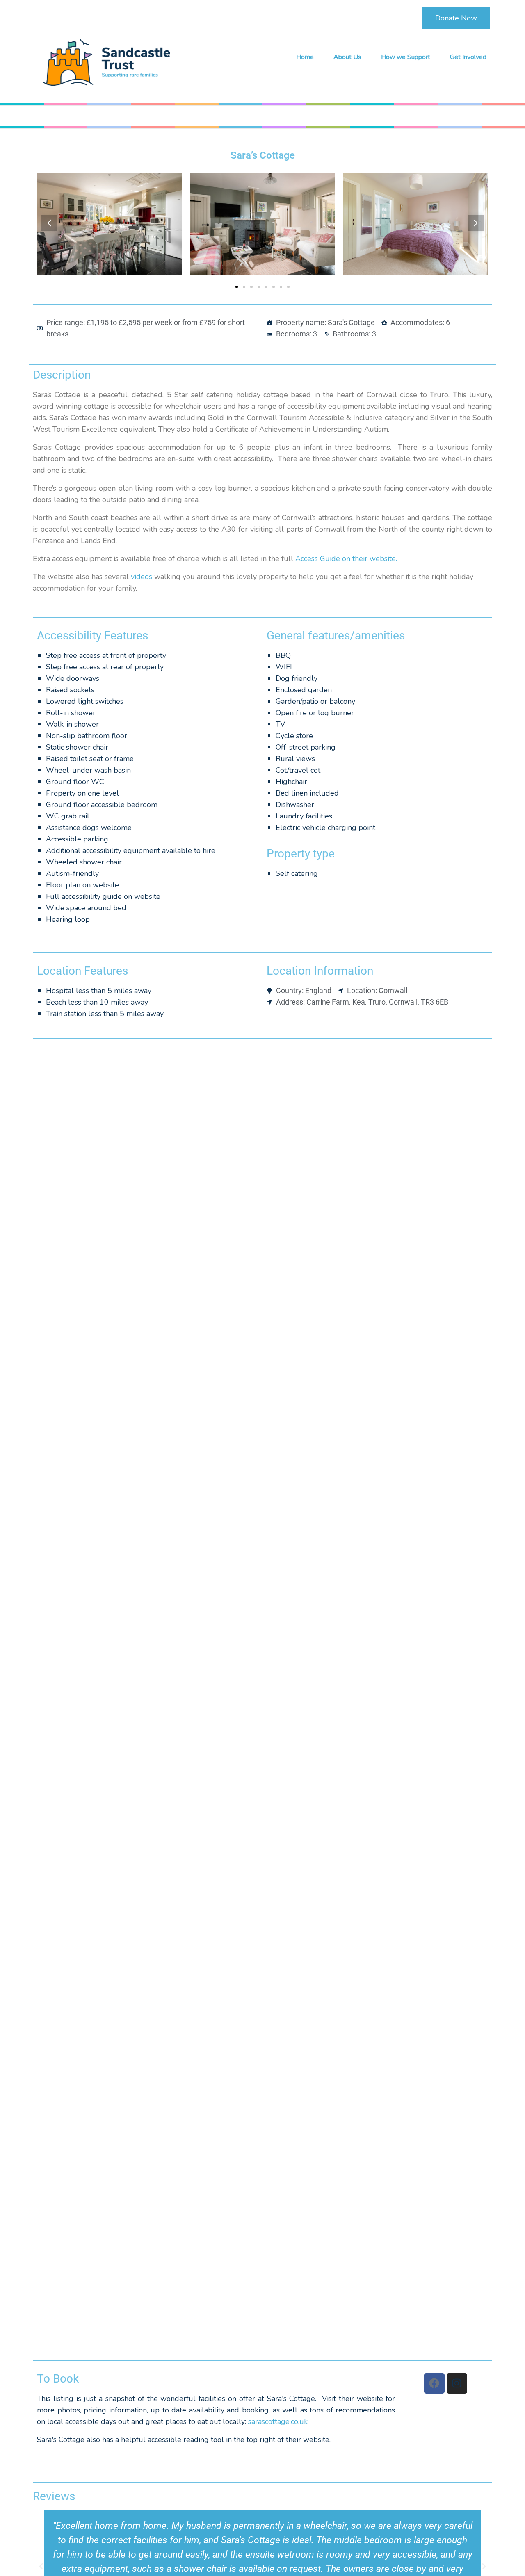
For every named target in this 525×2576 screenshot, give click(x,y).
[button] (49, 223)
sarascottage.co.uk (278, 2421)
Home (305, 57)
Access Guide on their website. (346, 559)
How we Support (406, 57)
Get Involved (468, 57)
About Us (347, 57)
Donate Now (456, 18)
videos (142, 577)
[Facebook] (434, 2383)
